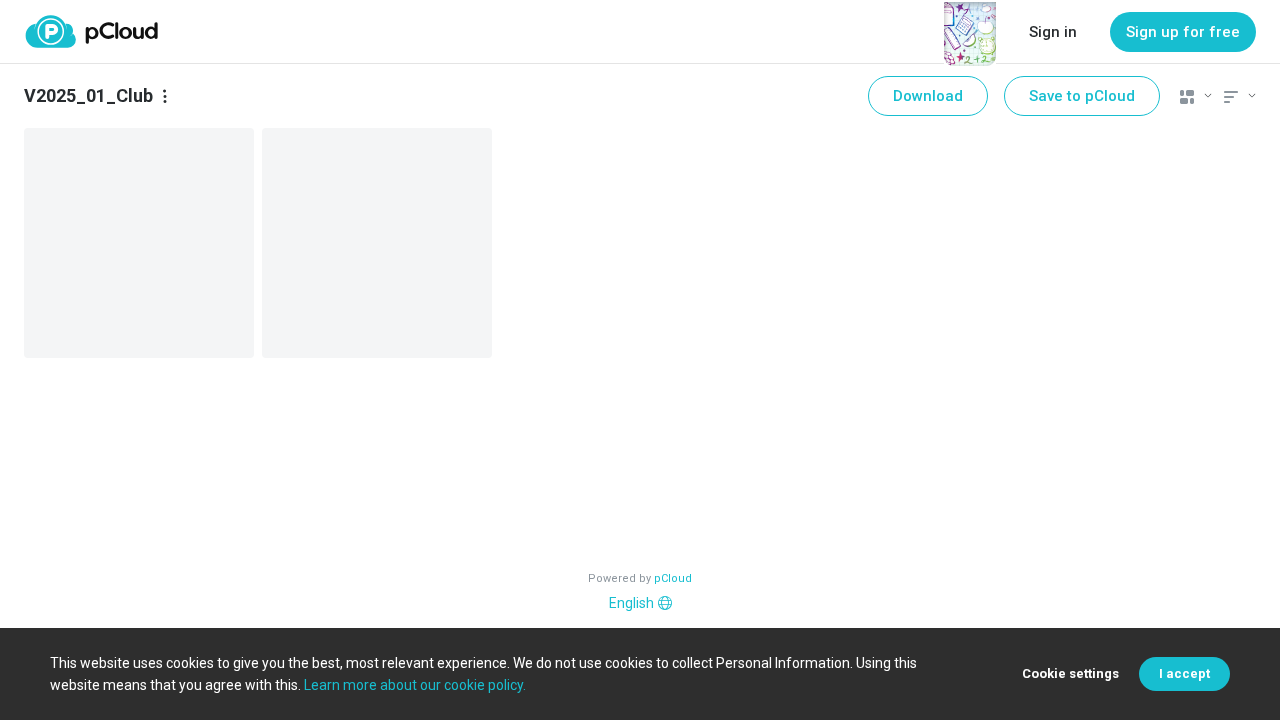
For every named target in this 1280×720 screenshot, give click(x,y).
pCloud (673, 578)
